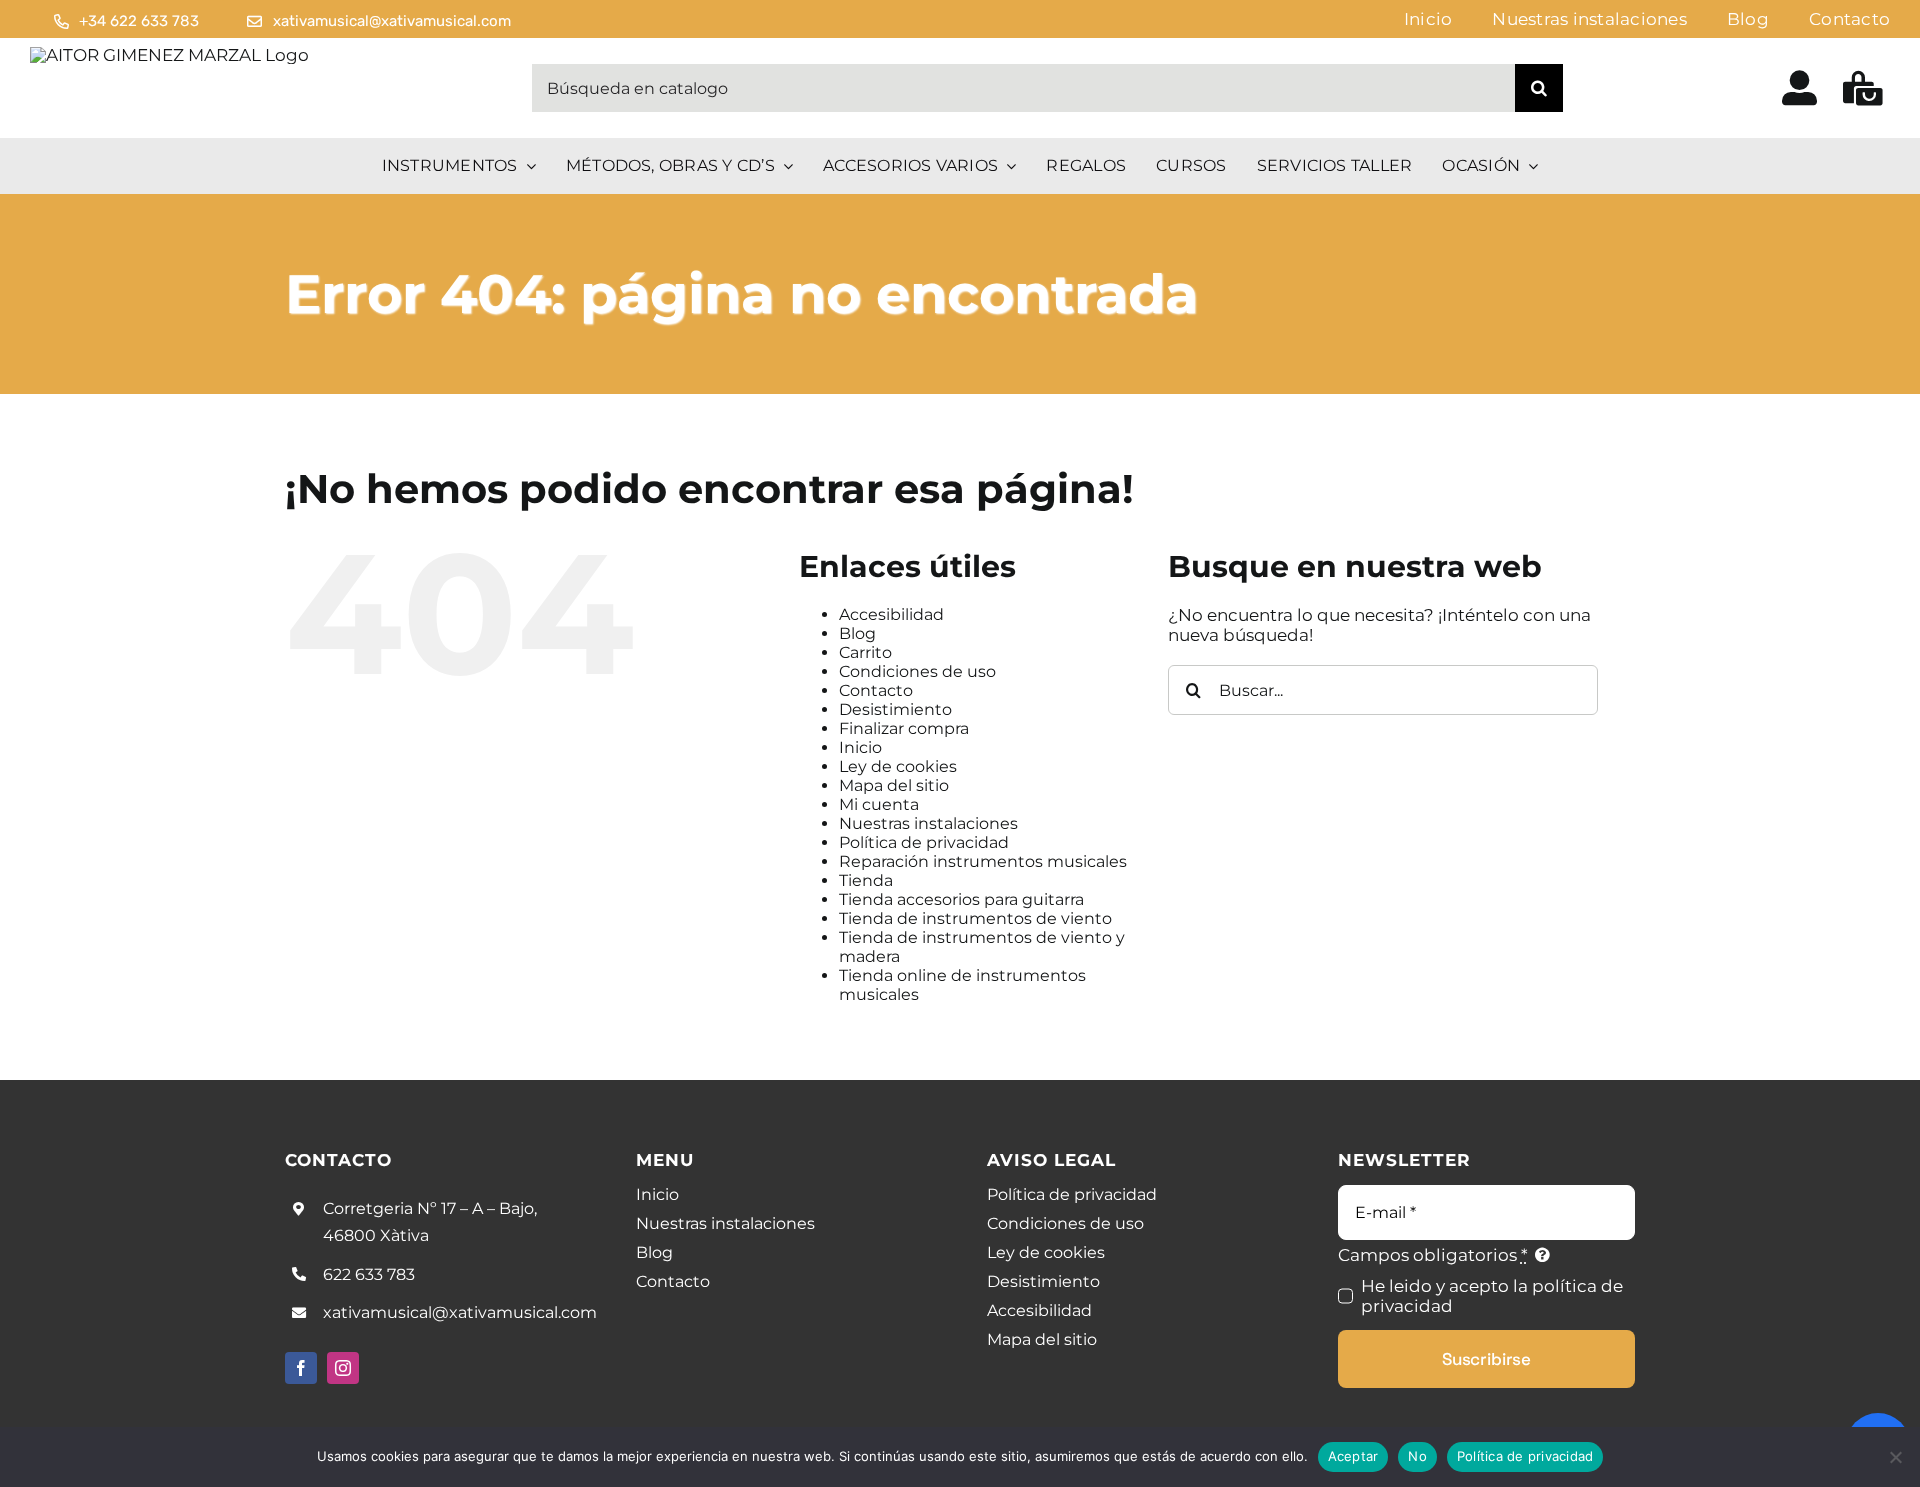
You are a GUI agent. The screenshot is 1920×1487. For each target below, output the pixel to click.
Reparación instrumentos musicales (983, 861)
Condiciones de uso (917, 671)
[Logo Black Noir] (169, 55)
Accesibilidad (891, 614)
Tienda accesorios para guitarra (961, 899)
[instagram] (343, 1368)
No (1417, 1456)
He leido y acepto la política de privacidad (1492, 1296)
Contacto (876, 690)
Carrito (865, 652)
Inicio (860, 747)
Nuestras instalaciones (928, 823)
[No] (1895, 1457)
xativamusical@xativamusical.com (460, 1312)
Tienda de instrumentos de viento (975, 918)
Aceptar (1353, 1456)
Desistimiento (895, 709)
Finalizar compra (904, 728)
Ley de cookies (898, 766)
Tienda (866, 880)
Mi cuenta (879, 804)
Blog (857, 633)
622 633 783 (369, 1274)
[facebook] (301, 1368)
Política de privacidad (924, 842)
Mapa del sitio (894, 785)
